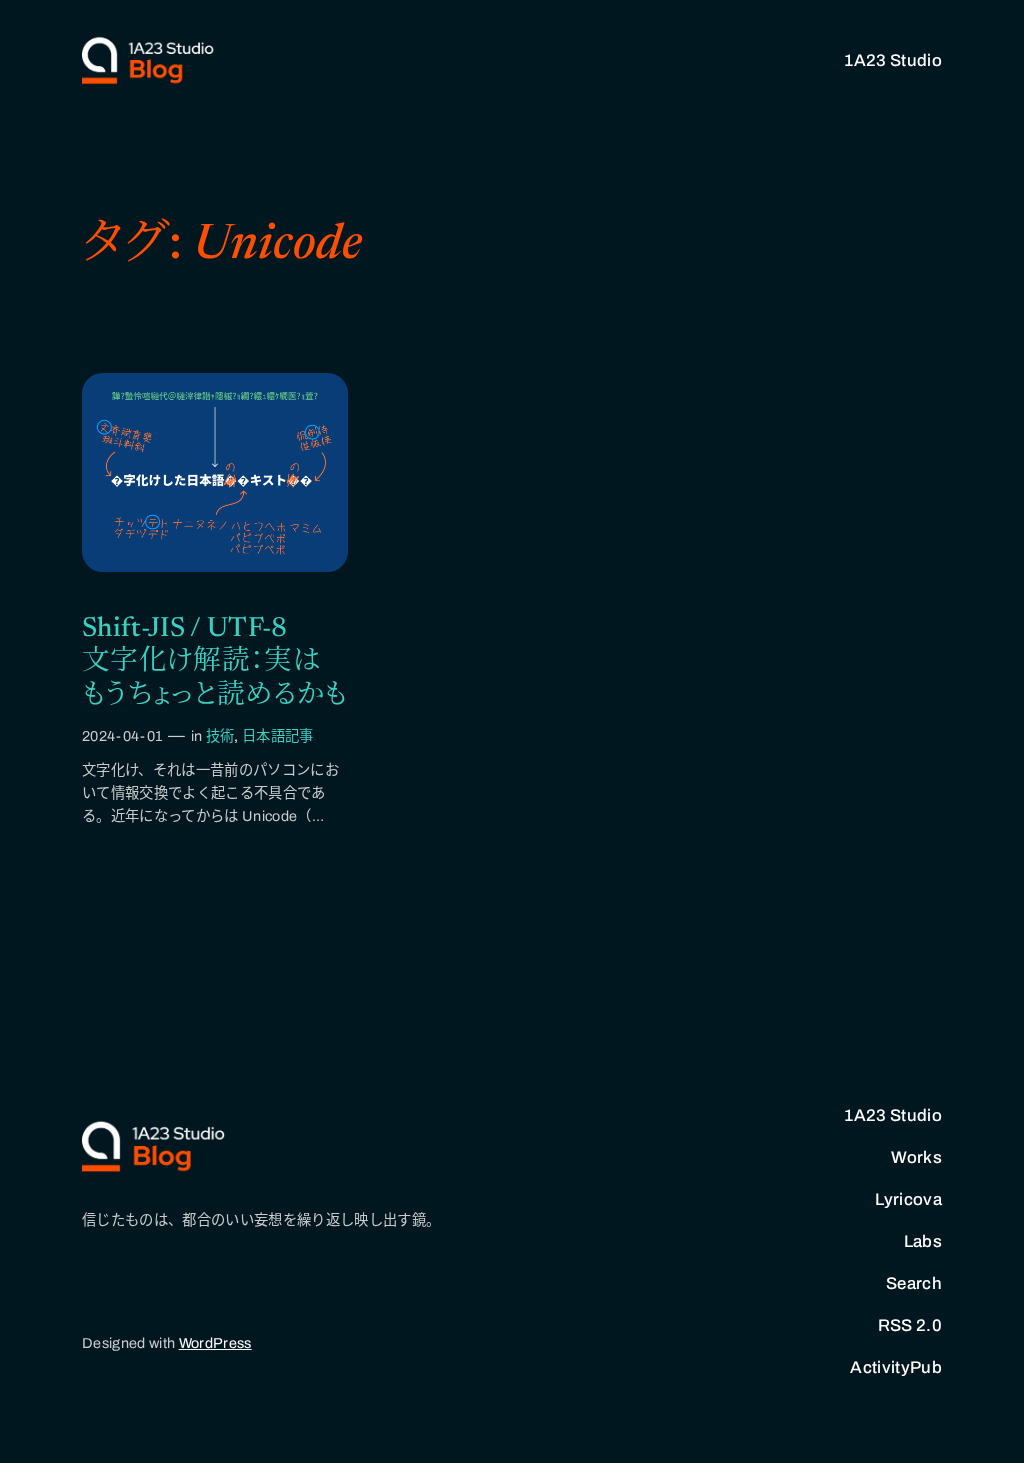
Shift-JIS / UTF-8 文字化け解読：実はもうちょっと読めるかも (215, 662)
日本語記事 (278, 736)
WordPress (215, 1343)
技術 (220, 736)
